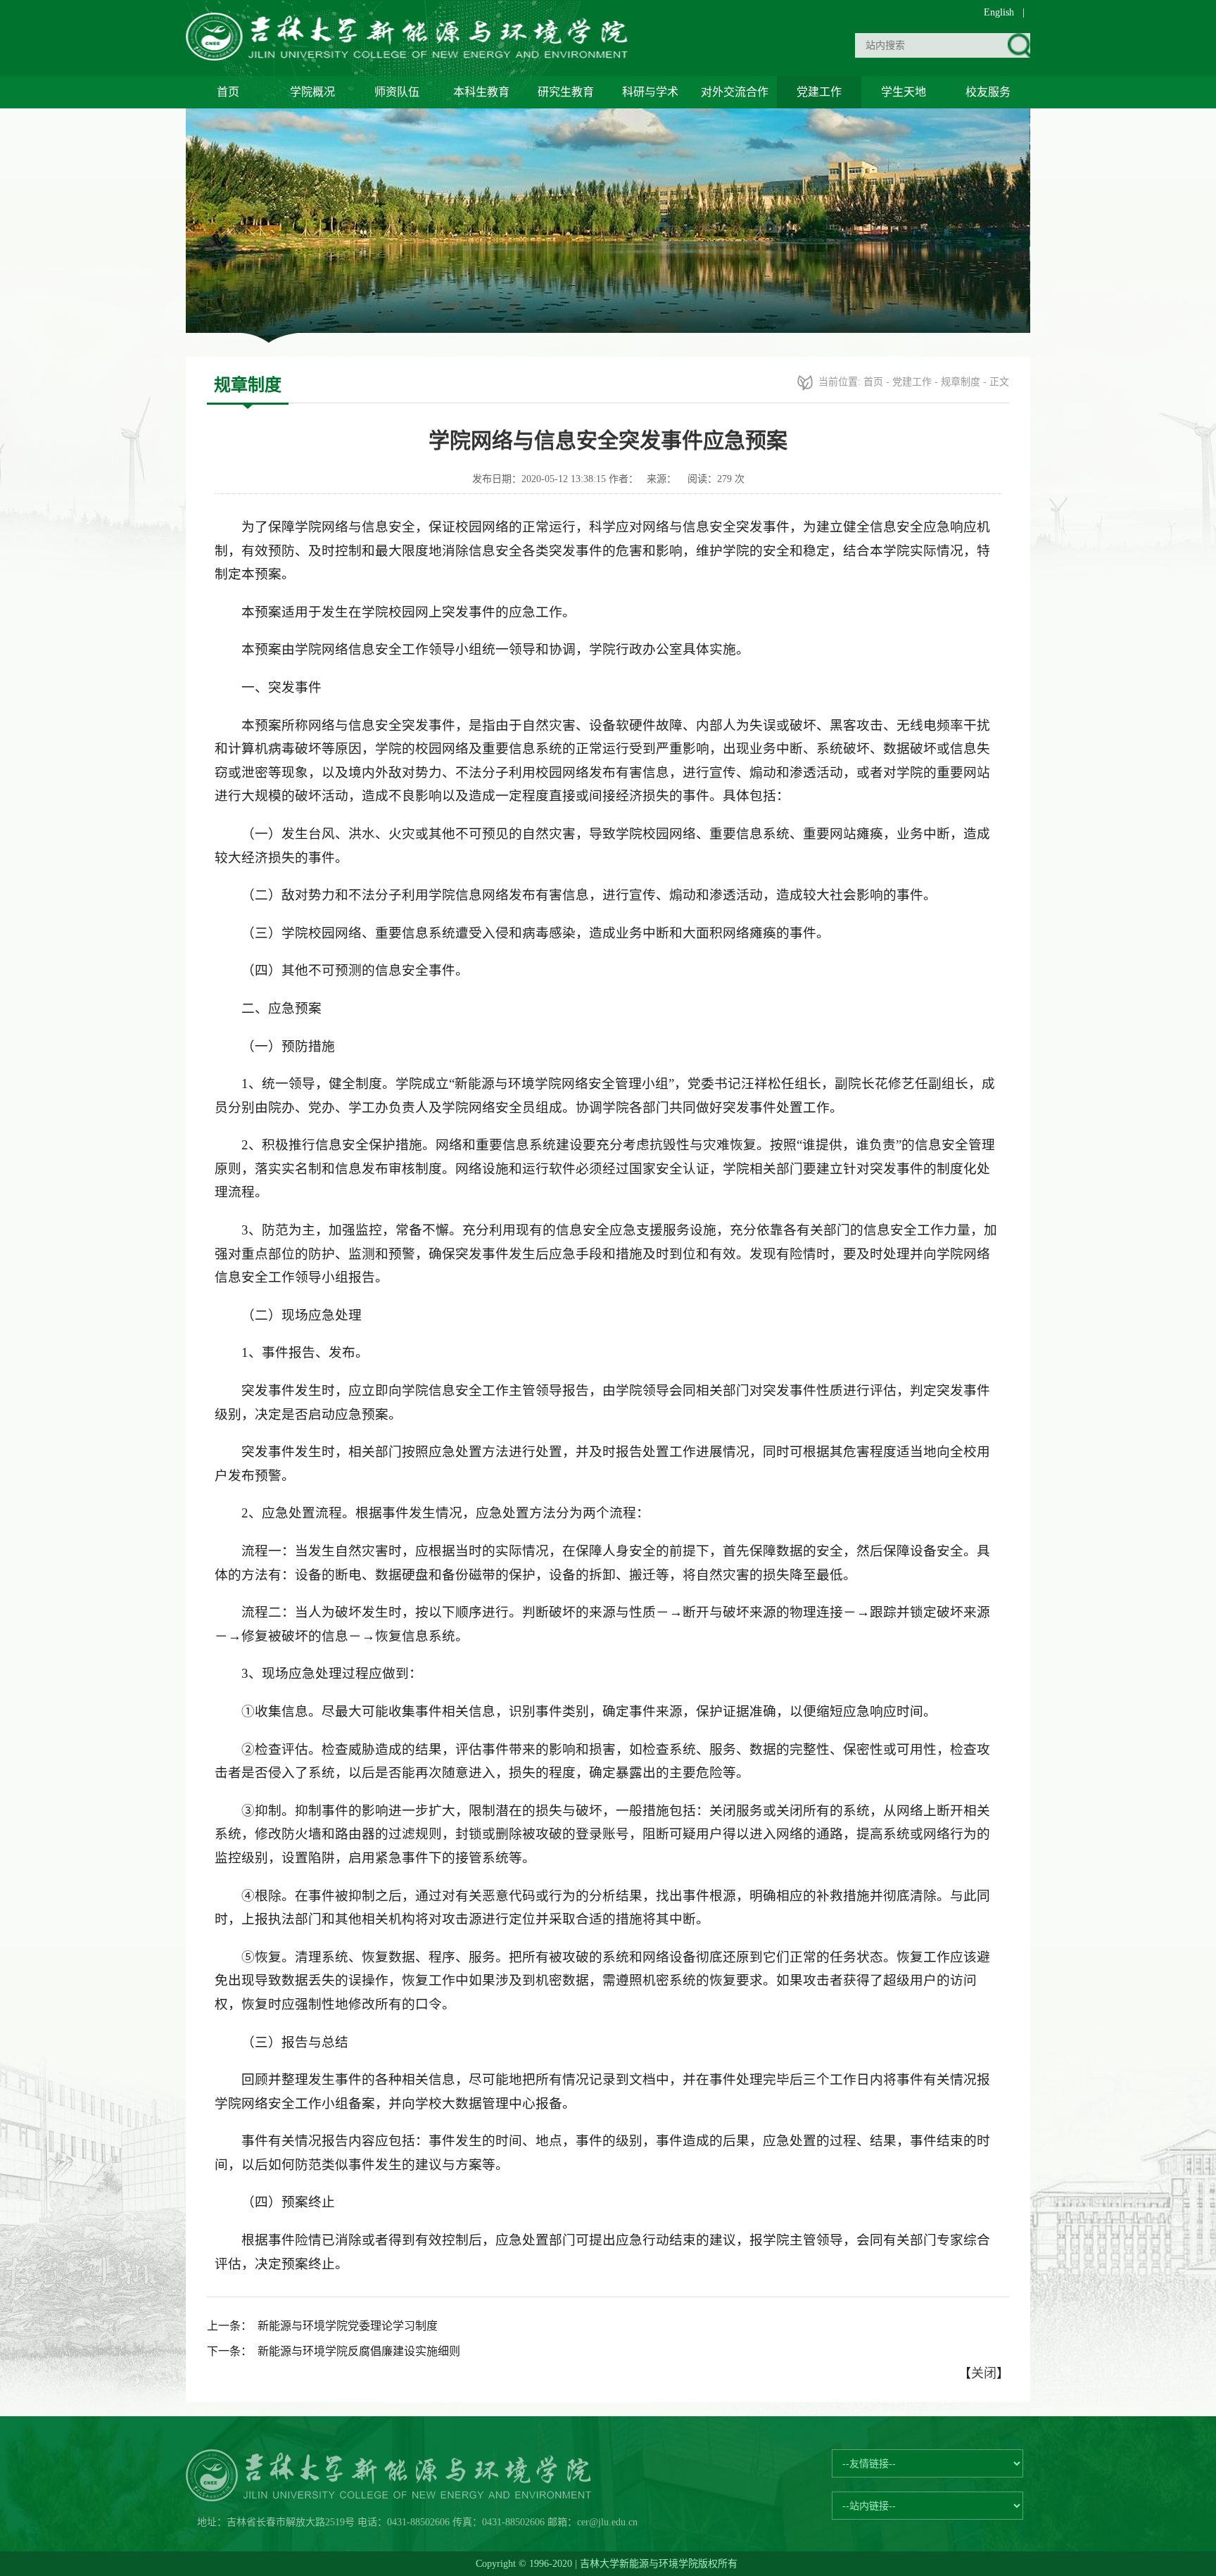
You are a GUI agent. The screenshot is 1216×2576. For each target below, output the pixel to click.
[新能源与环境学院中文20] (410, 56)
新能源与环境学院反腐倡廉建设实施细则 (359, 2351)
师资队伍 (397, 92)
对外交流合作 (735, 92)
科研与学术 (650, 92)
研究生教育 (566, 92)
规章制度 (961, 382)
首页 (228, 92)
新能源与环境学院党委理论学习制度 (348, 2326)
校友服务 (988, 92)
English (999, 12)
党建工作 (819, 92)
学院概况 (312, 92)
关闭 (984, 2373)
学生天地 (904, 92)
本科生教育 (481, 92)
